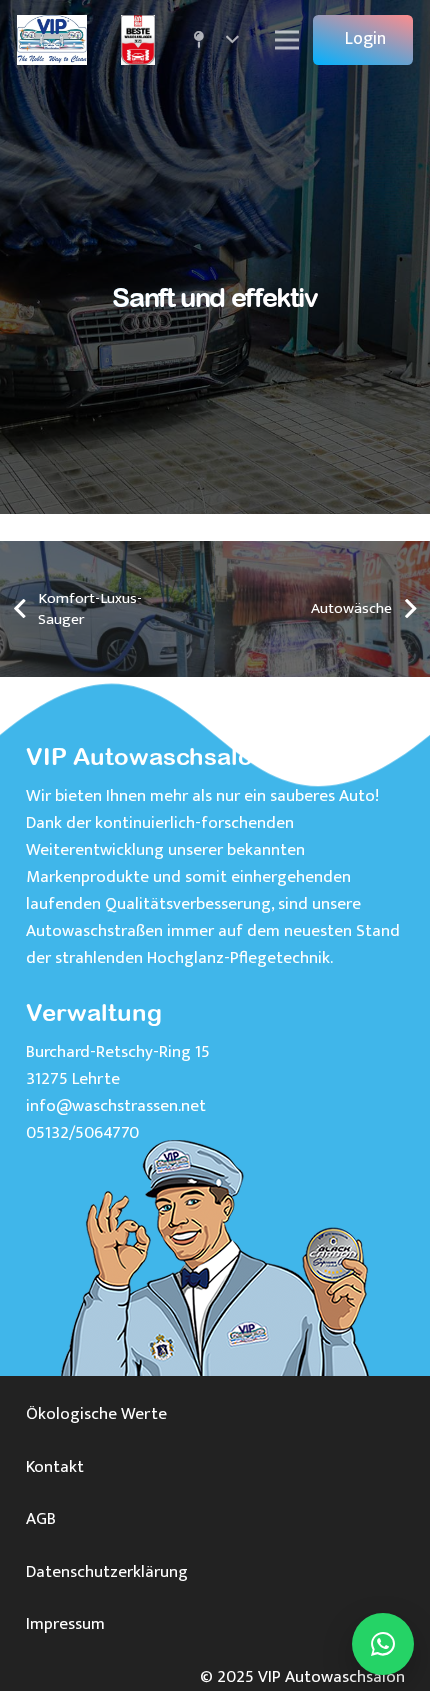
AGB (41, 1519)
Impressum (65, 1624)
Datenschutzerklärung (107, 1572)
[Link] (52, 40)
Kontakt (55, 1467)
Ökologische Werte (96, 1414)
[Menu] (287, 40)
